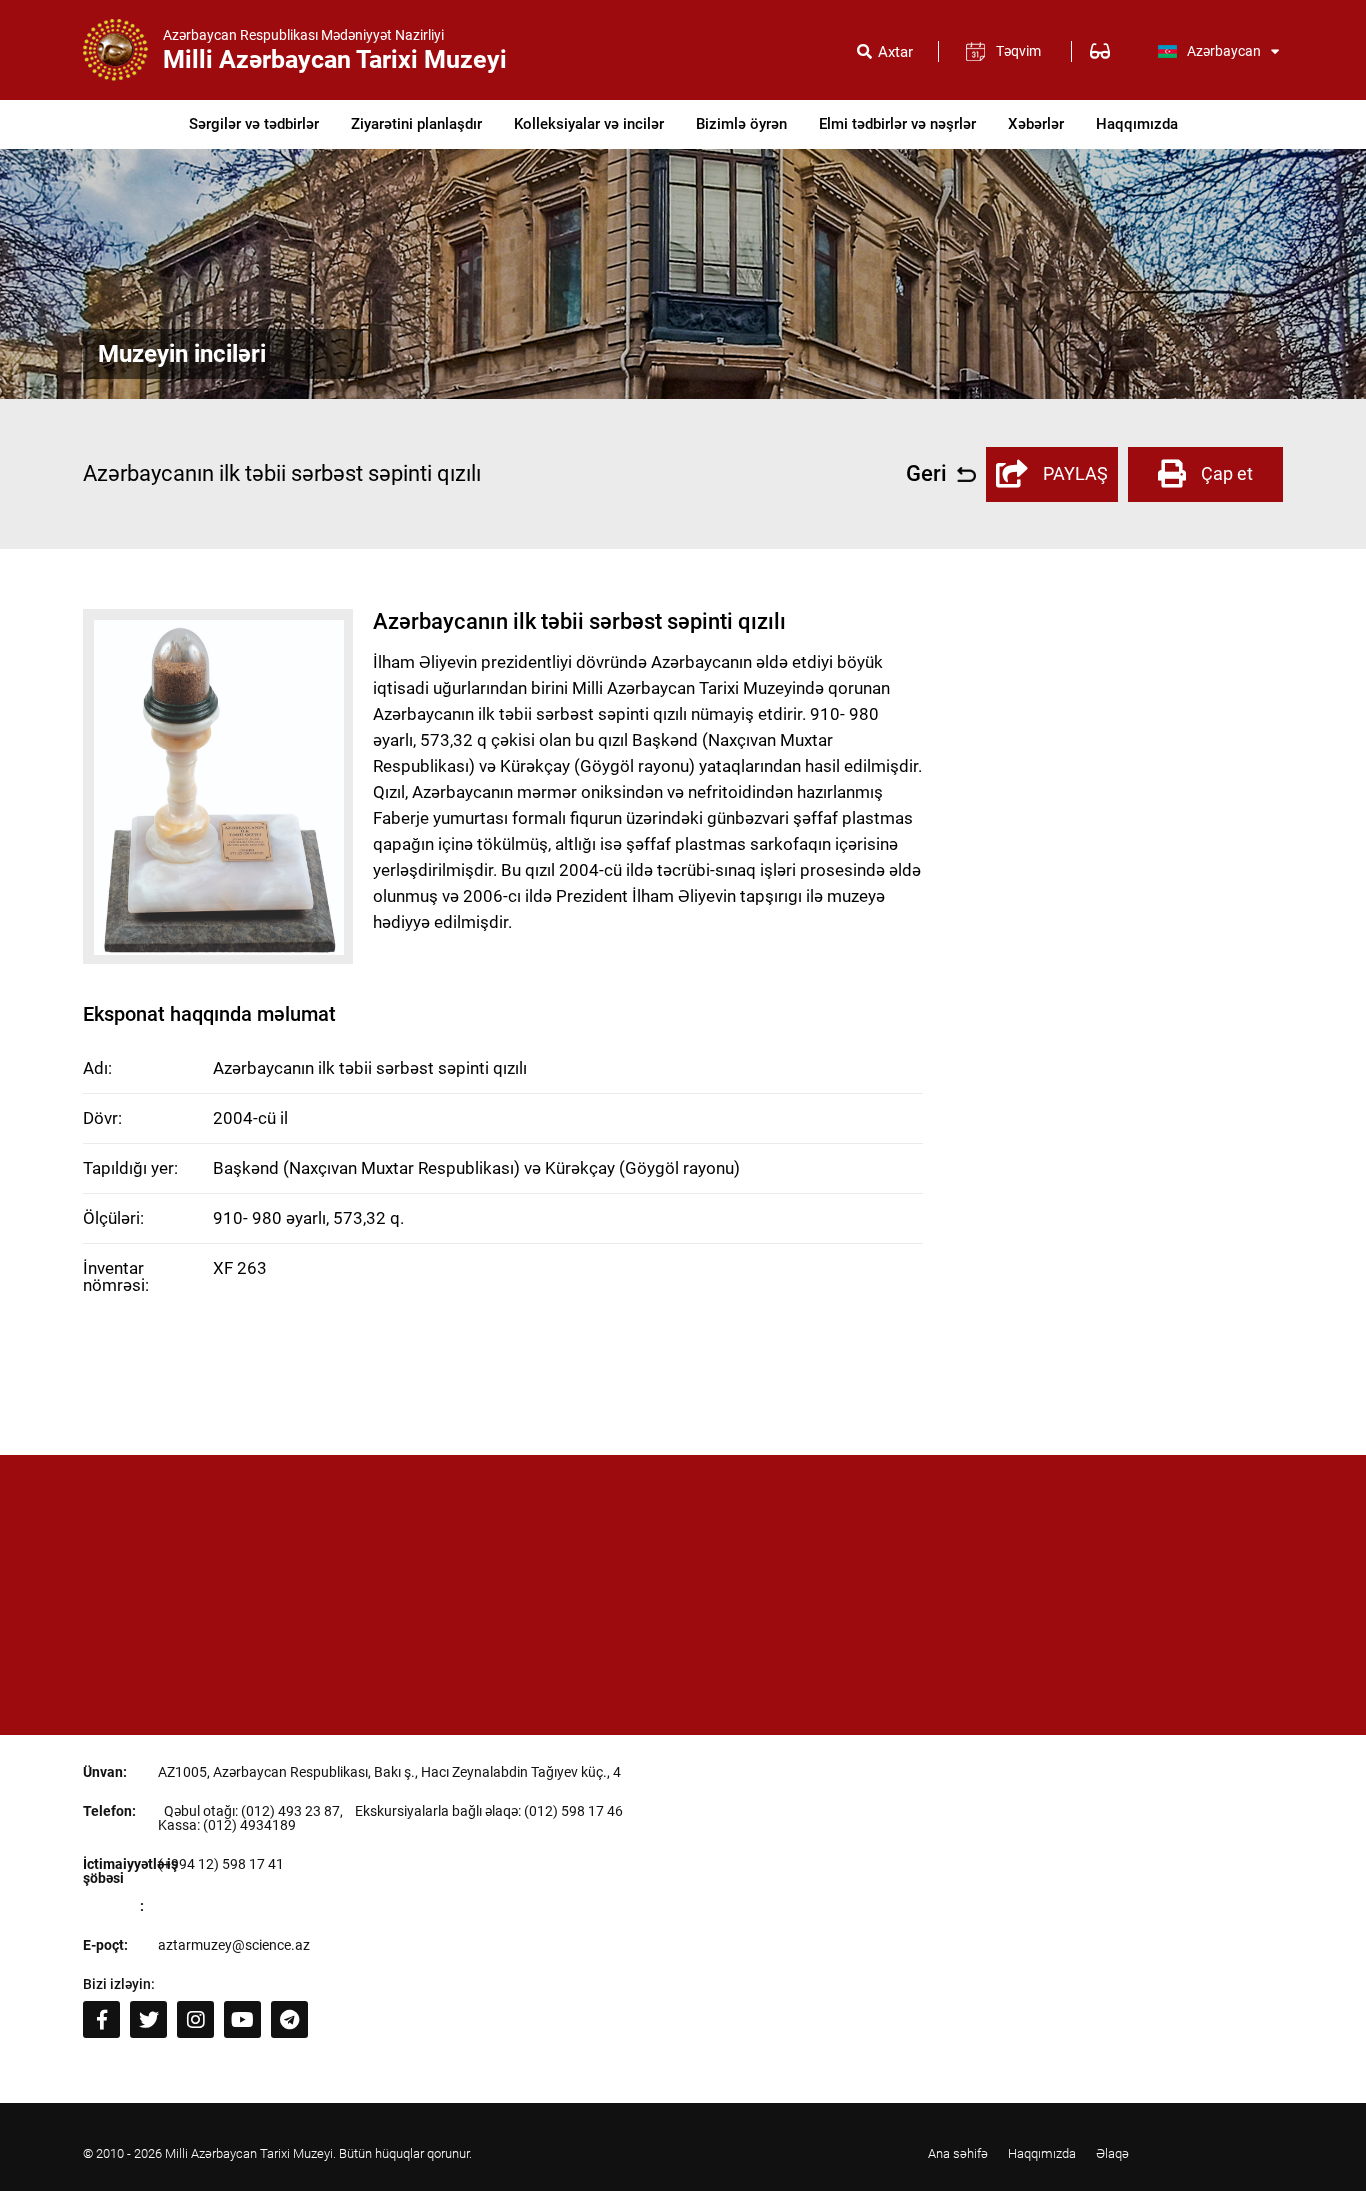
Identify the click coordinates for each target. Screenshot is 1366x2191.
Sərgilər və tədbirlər (254, 124)
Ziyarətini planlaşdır (416, 124)
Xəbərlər (1036, 124)
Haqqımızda (1137, 124)
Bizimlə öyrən (741, 124)
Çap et (1227, 473)
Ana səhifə (958, 2153)
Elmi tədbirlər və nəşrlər (897, 124)
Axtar (895, 52)
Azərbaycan (1224, 51)
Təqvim (1018, 51)
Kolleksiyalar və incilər (589, 124)
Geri (926, 474)
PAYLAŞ (1075, 473)
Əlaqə (1112, 2153)
